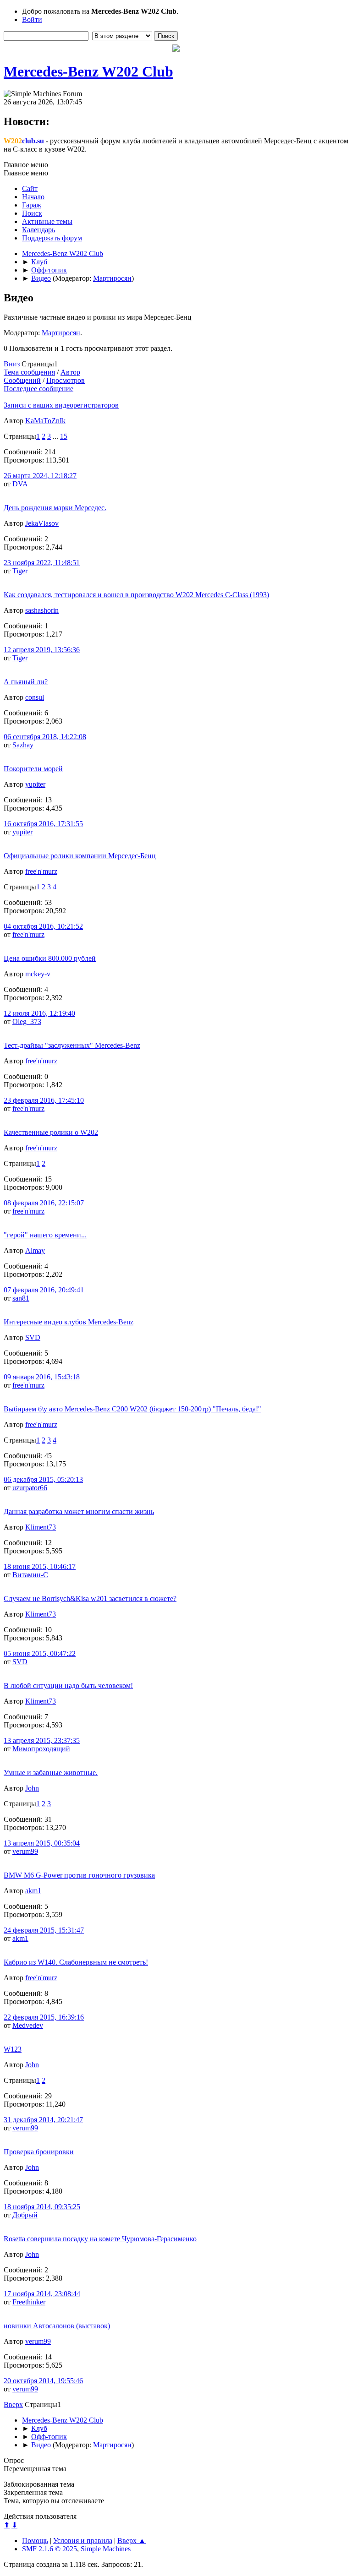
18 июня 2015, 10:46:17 (40, 1566)
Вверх (13, 2404)
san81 (21, 1298)
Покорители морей (33, 769)
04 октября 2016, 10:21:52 (43, 926)
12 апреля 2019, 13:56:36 (42, 650)
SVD (33, 1337)
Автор (70, 372)
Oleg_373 (27, 1021)
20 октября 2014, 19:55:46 (43, 2381)
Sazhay (23, 745)
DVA (20, 484)
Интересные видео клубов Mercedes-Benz (69, 1322)
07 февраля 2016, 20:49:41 (44, 1290)
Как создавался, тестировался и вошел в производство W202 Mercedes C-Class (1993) (136, 595)
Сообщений (22, 380)
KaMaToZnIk (45, 421)
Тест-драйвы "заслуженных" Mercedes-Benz (72, 1045)
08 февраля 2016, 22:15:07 (44, 1203)
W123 (13, 2049)
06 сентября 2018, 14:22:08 (45, 737)
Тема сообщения (29, 372)
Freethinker (29, 2302)
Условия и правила (83, 2541)
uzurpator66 (30, 1488)
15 (64, 436)
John (32, 1788)
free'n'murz (41, 871)
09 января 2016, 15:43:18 (42, 1377)
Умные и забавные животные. (51, 1773)
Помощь (35, 2541)
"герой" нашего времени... (45, 1235)
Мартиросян (112, 278)
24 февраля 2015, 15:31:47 (44, 1930)
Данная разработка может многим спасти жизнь (79, 1511)
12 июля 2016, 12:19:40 (39, 1013)
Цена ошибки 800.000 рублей (50, 958)
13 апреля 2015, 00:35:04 (42, 1843)
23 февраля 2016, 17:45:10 (44, 1100)
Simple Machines (106, 2549)
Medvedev (28, 2025)
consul (35, 697)
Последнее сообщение (38, 389)
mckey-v (38, 974)
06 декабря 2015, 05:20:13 (43, 1479)
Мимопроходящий (41, 1749)
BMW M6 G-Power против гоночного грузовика (79, 1875)
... (56, 436)
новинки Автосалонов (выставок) (57, 2326)
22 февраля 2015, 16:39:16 (44, 2017)
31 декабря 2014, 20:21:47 (43, 2120)
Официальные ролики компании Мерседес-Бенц (80, 856)
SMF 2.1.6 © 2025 (49, 2549)
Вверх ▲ (132, 2541)
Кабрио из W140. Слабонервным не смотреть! (76, 1962)
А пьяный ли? (26, 682)
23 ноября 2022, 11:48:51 (42, 563)
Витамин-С (30, 1575)
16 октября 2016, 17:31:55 (43, 824)
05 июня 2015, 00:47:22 (40, 1653)
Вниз (12, 364)
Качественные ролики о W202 (51, 1132)
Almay (35, 1250)
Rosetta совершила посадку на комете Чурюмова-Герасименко (100, 2239)
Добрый (25, 2215)
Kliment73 (41, 1527)
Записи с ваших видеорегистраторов (61, 405)
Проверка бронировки (39, 2152)
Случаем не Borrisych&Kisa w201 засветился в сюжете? (90, 1598)
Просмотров (66, 380)
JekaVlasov (42, 523)
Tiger (20, 571)
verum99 (25, 1851)
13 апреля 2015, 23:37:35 (42, 1740)
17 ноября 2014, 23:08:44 (42, 2294)
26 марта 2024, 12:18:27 (40, 476)
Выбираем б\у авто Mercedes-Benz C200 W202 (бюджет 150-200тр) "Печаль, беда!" (132, 1409)
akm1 (33, 1891)
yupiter (35, 784)
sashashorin (42, 610)
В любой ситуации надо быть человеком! (68, 1686)
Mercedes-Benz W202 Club (88, 71)
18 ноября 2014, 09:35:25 (42, 2207)
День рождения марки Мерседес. (55, 508)
